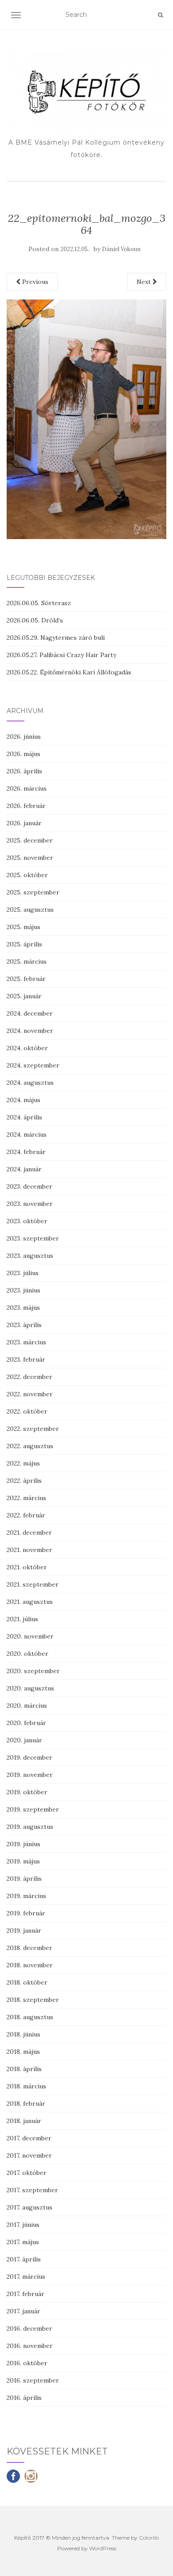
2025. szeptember (33, 892)
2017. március (26, 2277)
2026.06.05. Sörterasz (39, 603)
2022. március (26, 1498)
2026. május (24, 754)
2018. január (24, 2121)
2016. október (27, 2363)
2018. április (24, 2069)
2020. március (27, 1706)
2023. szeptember (33, 1238)
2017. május (23, 2242)
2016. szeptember (33, 2380)
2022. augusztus (30, 1446)
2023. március (26, 1342)
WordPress (103, 2548)
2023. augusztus (30, 1256)
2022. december (29, 1377)
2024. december (30, 1013)
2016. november (30, 2346)
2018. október (27, 1982)
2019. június (24, 1844)
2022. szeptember (33, 1429)
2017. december (29, 2138)
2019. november (30, 1775)
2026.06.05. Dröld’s (35, 620)
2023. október (27, 1221)
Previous (34, 282)
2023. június (24, 1290)
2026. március (27, 788)
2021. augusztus (30, 1602)
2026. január (24, 823)
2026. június (24, 737)
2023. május (23, 1308)
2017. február (26, 2294)
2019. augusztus (30, 1827)
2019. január (24, 1930)
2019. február (26, 1913)
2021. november (29, 1550)
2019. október (27, 1792)
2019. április (24, 1879)
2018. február (26, 2103)
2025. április (24, 944)
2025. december (30, 840)
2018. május (23, 2052)
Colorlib (149, 2538)
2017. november (29, 2155)
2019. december (29, 1757)
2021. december (29, 1532)
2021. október (27, 1567)
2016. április (24, 2398)
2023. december (29, 1186)
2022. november (30, 1394)
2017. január (24, 2311)
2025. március (27, 961)
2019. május (23, 1861)
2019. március (26, 1896)
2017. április (24, 2259)
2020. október (28, 1654)
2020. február (26, 1723)
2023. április (24, 1325)
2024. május (24, 1100)
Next (145, 282)
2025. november (30, 858)
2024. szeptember (33, 1065)
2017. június (23, 2225)
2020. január (24, 1740)
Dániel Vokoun (121, 249)
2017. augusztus (29, 2207)
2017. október (27, 2173)
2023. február (26, 1359)
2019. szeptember (33, 1809)
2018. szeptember (33, 2000)
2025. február (26, 979)
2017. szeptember (32, 2190)
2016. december (29, 2328)
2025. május (24, 927)
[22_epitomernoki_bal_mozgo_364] (86, 419)
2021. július (22, 1619)
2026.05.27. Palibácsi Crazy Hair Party (61, 655)
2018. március (26, 2086)
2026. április (24, 771)
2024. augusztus (30, 1083)
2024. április (24, 1117)
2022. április (24, 1481)
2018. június (24, 2034)
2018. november (30, 1965)
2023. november (30, 1204)
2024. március (27, 1134)
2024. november (30, 1031)
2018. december (29, 1948)
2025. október (27, 875)
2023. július (23, 1273)
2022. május (23, 1463)
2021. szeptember (33, 1584)
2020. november (30, 1636)
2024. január (24, 1169)
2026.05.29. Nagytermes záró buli (56, 638)
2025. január (24, 996)
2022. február (26, 1515)
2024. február (26, 1152)
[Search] (160, 15)
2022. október (27, 1411)
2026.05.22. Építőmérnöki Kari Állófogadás (69, 672)
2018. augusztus (30, 2017)
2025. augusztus (30, 910)
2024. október (27, 1048)
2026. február (26, 806)
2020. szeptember (33, 1671)
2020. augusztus (30, 1688)
